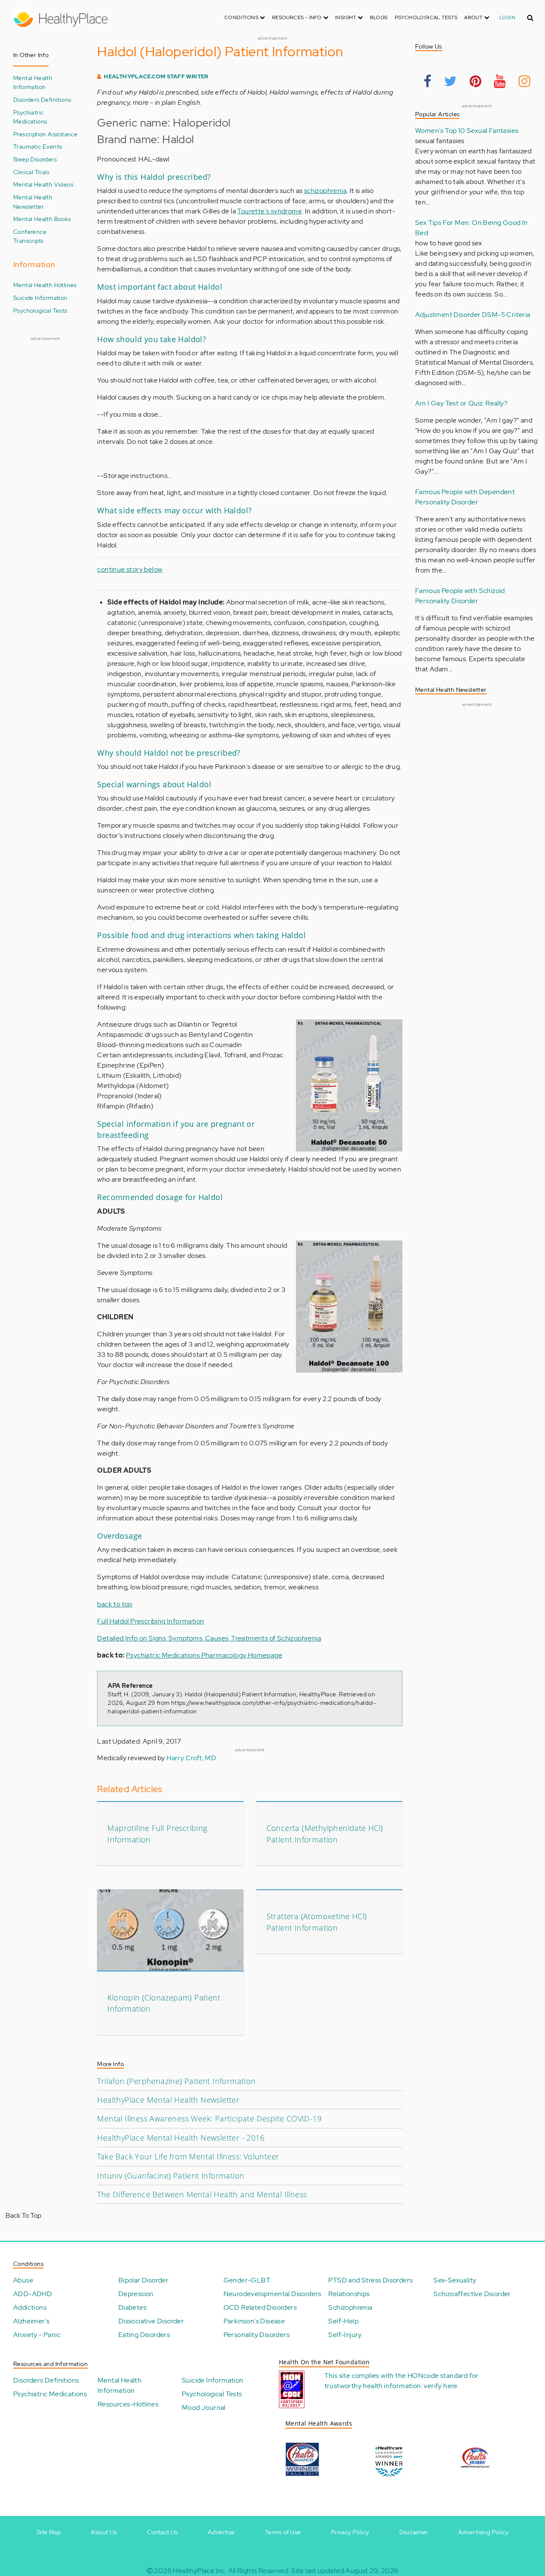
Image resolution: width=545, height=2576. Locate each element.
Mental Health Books (42, 219)
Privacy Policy (350, 2532)
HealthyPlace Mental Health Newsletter (168, 2100)
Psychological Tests (426, 17)
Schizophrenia (350, 2307)
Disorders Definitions (42, 99)
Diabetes (132, 2307)
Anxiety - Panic (37, 2335)
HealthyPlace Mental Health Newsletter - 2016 (181, 2138)
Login (507, 17)
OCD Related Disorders (260, 2307)
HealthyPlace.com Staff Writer (156, 76)
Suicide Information (40, 298)
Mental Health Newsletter (33, 202)
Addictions (30, 2307)
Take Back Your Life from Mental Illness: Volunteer (188, 2156)
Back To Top (23, 2215)
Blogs (379, 17)
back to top (115, 1604)
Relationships (349, 2294)
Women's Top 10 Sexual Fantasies (467, 131)
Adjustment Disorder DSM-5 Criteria (473, 315)
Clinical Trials (31, 172)
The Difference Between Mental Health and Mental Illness (202, 2194)
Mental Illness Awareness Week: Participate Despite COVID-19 (209, 2118)
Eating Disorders (144, 2335)
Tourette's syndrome (270, 211)
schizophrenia (325, 191)
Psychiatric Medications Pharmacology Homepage (204, 1655)
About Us (104, 2532)
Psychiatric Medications (30, 117)
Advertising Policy (483, 2532)
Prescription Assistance (45, 134)
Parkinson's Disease (254, 2321)
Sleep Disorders (35, 159)
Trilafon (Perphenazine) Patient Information (176, 2081)
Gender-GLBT (247, 2280)
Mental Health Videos (43, 184)
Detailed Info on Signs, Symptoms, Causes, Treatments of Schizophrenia (209, 1638)
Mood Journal (204, 2408)
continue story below (130, 569)
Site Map (49, 2532)
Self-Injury (345, 2335)
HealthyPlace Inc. (200, 2571)
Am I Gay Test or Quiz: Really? (461, 403)
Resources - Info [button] (298, 17)
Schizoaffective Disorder (472, 2294)
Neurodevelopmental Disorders (272, 2294)
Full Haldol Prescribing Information (151, 1621)
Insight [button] (346, 17)
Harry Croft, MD (191, 1758)
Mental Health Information (33, 82)
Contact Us (162, 2532)
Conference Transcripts (30, 236)
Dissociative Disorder (151, 2321)
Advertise (221, 2532)
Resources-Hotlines (128, 2404)
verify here (440, 2386)
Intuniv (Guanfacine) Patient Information (171, 2176)
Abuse (23, 2280)
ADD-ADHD (33, 2294)
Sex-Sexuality (455, 2280)
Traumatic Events (37, 146)
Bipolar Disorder (143, 2280)
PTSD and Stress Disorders (370, 2280)
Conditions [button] (242, 17)
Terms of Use (283, 2532)
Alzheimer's (31, 2321)
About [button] (474, 17)
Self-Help (343, 2321)
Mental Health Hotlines (45, 285)
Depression (136, 2294)
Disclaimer (414, 2532)
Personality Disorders (257, 2335)
